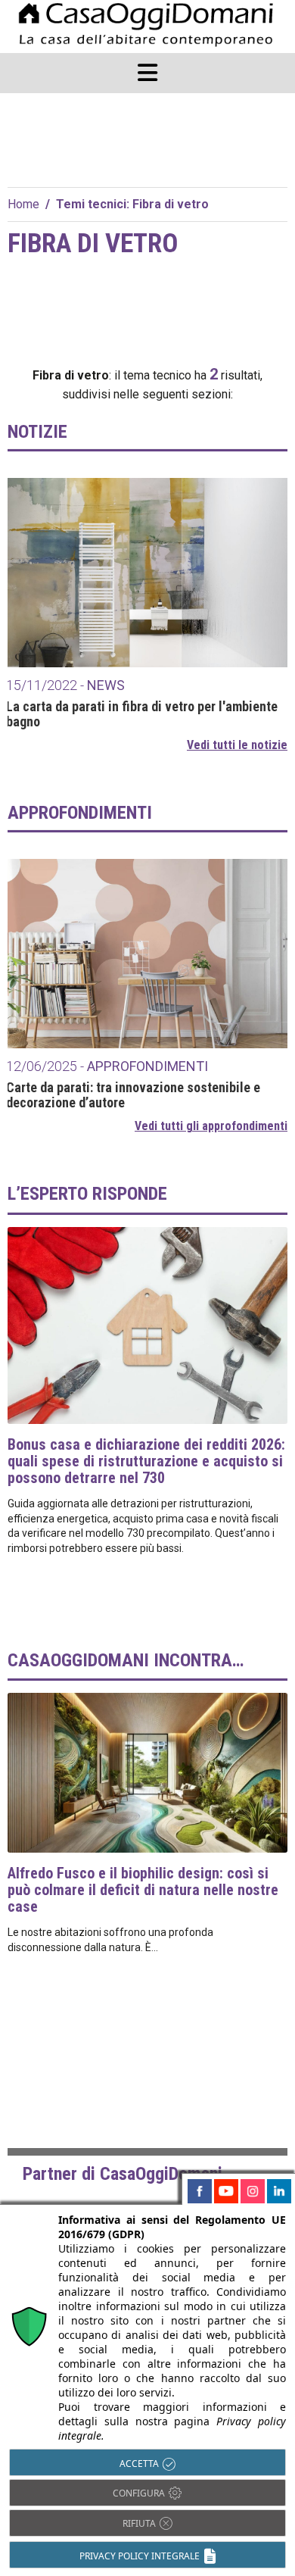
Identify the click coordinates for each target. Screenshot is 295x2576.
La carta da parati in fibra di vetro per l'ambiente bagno (142, 714)
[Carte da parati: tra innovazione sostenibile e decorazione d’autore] (147, 954)
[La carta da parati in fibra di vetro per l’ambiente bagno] (147, 573)
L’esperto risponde (87, 1194)
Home (23, 204)
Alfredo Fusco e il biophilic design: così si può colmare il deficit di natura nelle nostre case (143, 1890)
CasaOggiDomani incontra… (126, 1660)
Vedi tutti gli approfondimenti (211, 1126)
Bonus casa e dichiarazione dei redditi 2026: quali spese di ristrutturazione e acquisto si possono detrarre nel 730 (146, 1461)
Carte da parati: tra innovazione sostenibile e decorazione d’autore (133, 1095)
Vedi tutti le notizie (237, 745)
